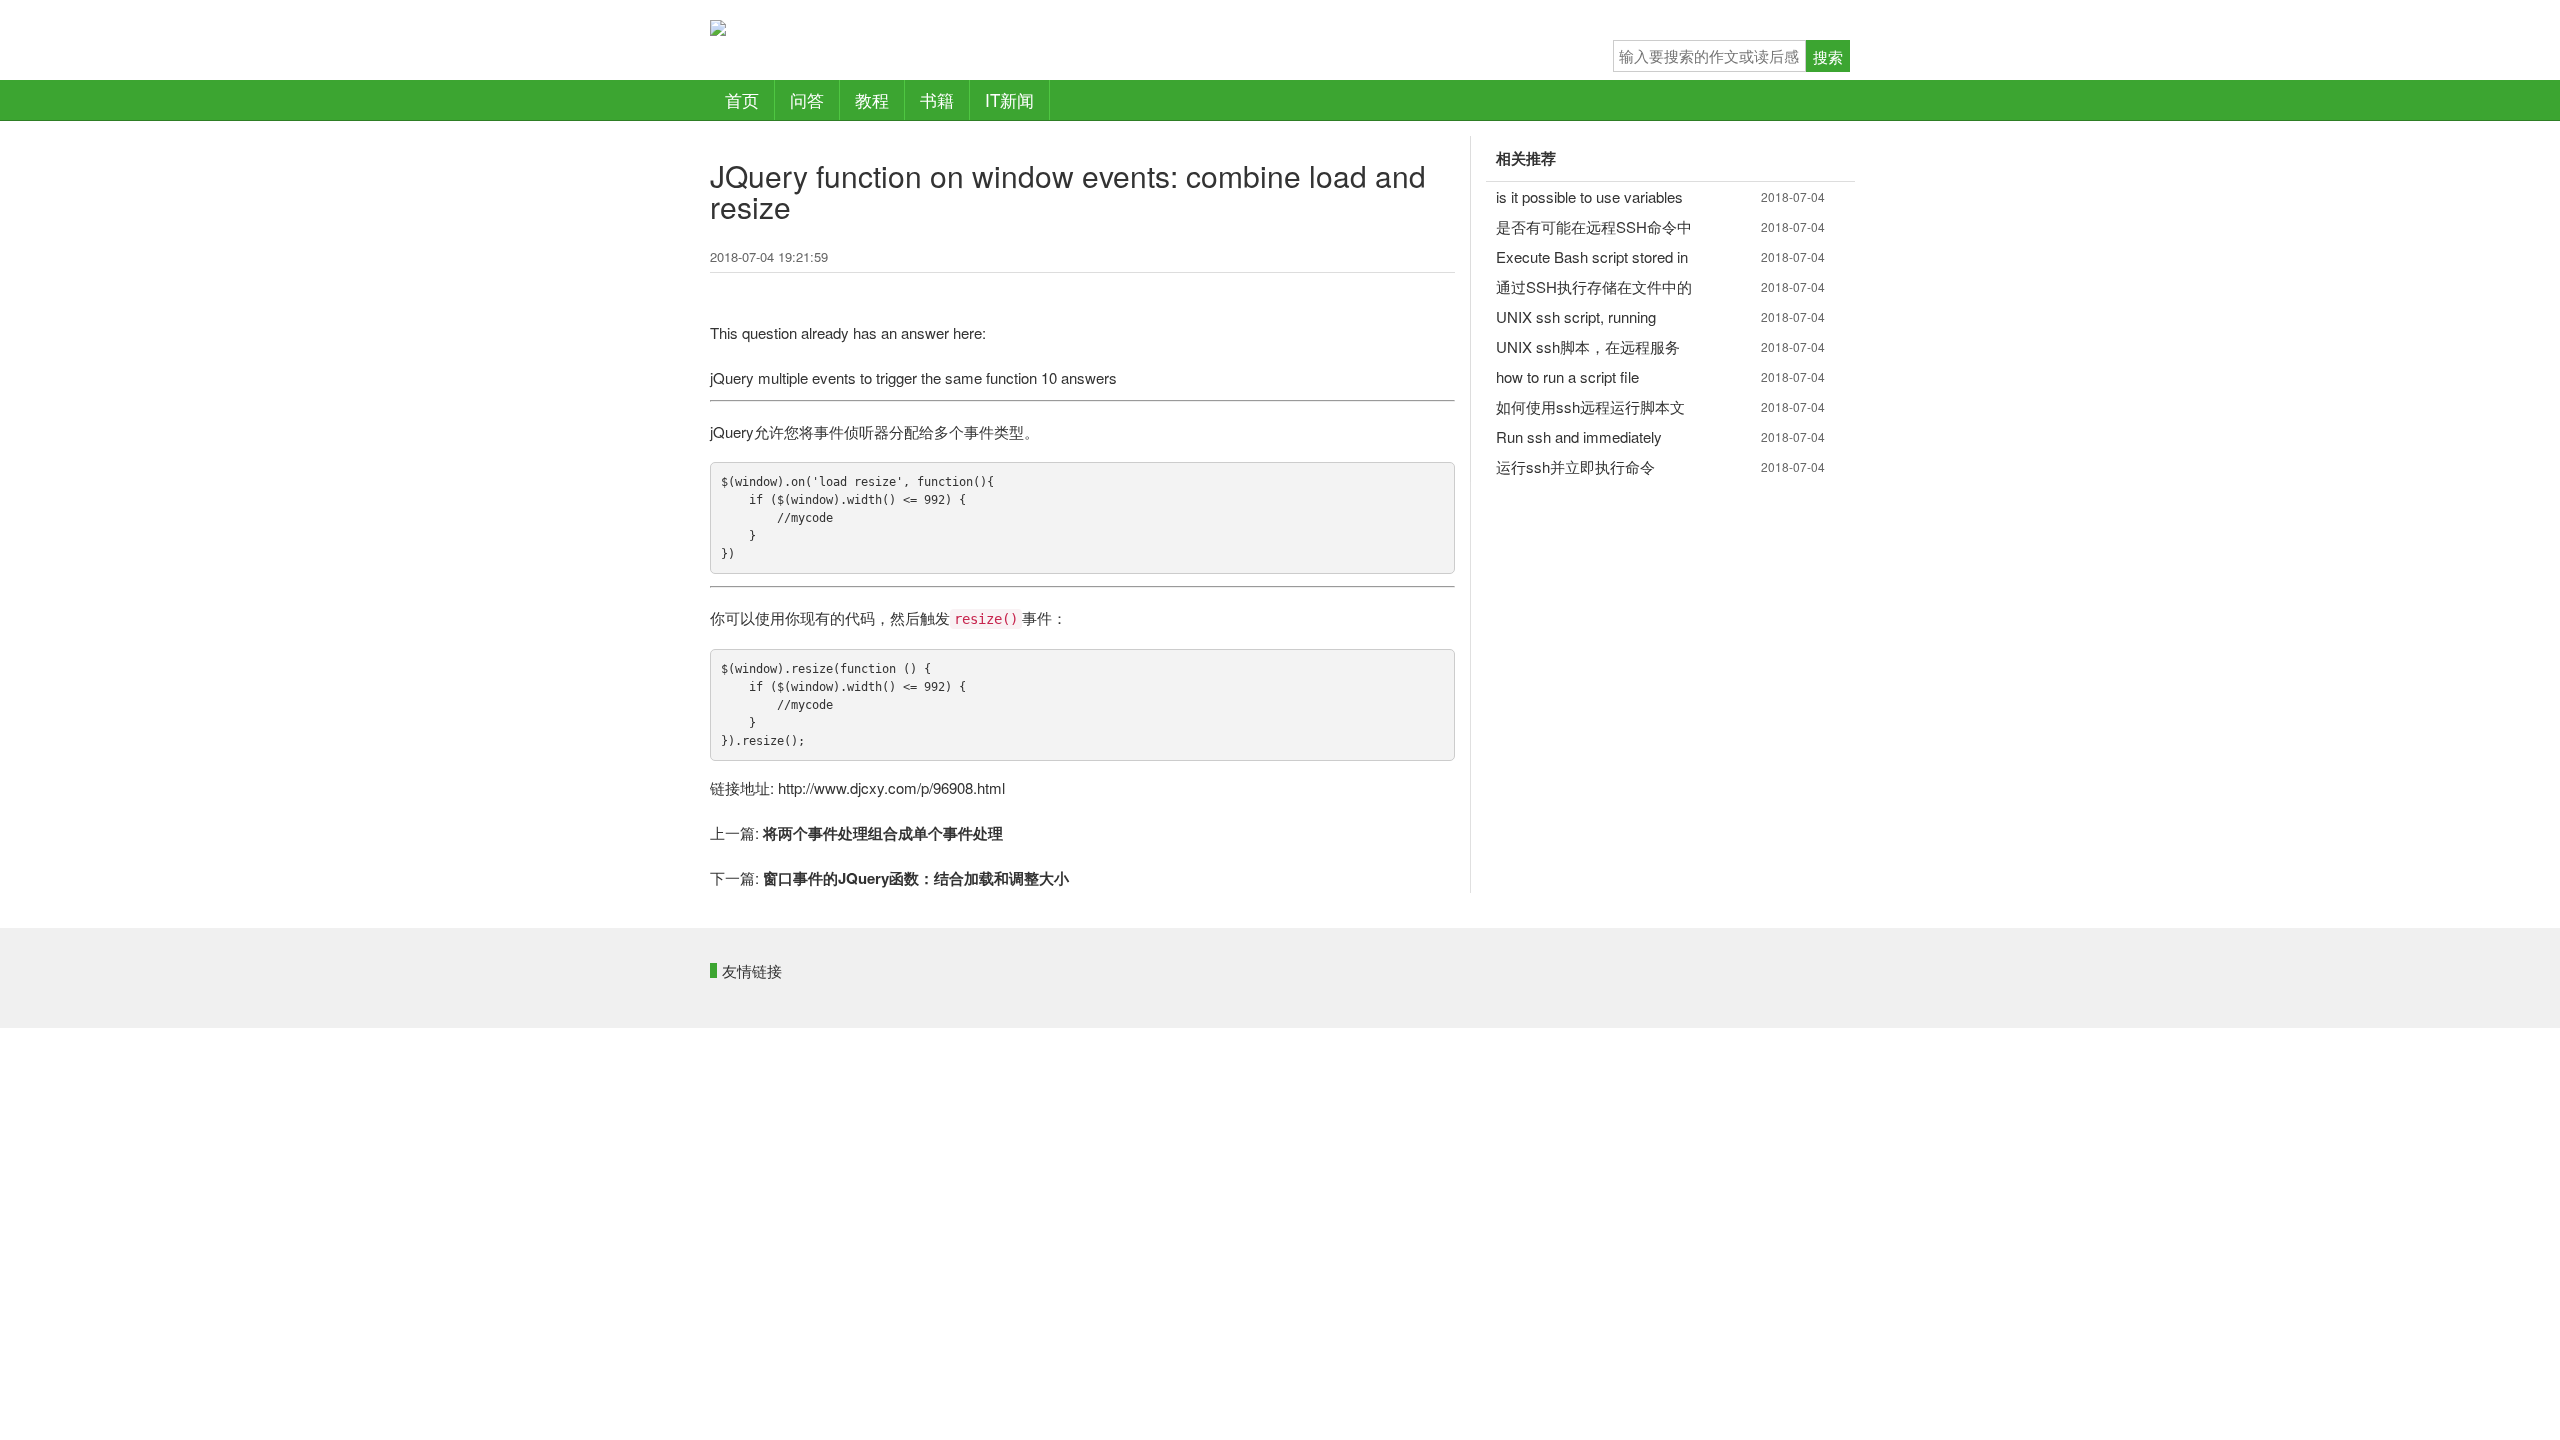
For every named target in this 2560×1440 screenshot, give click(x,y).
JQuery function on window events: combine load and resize (1068, 191)
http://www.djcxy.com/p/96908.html (891, 787)
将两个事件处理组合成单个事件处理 (883, 833)
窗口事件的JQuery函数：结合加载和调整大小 (916, 878)
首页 (742, 99)
